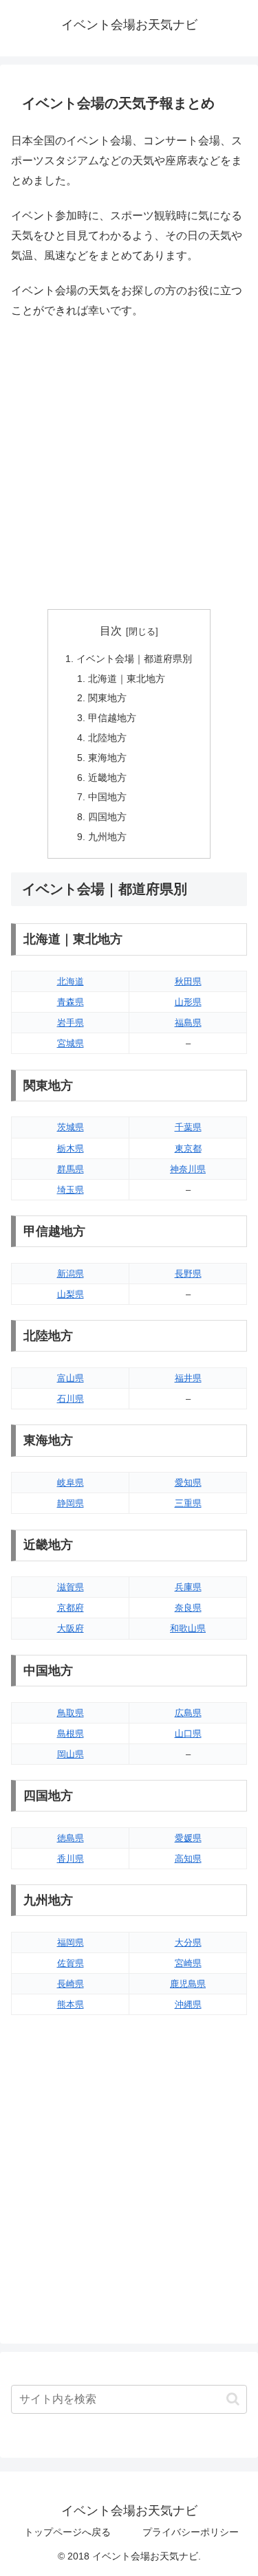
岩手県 (71, 1023)
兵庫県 (188, 1587)
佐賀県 (71, 1963)
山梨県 (71, 1294)
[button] (233, 2399)
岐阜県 (71, 1483)
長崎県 (71, 1984)
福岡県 (71, 1942)
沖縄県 (188, 2004)
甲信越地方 (112, 718)
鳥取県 (71, 1713)
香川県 (71, 1859)
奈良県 (188, 1608)
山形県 (188, 1002)
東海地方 (107, 758)
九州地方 (107, 837)
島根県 (71, 1733)
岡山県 (71, 1754)
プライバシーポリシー (191, 2532)
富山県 (71, 1378)
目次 (111, 631)
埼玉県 (71, 1190)
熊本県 (71, 2004)
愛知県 (188, 1483)
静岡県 (71, 1503)
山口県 (188, 1733)
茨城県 (71, 1127)
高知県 (188, 1859)
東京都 (188, 1148)
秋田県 (188, 981)
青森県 (71, 1002)
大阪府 (71, 1628)
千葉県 (188, 1127)
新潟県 (71, 1274)
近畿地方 (107, 778)
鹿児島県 (188, 1984)
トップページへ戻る (67, 2532)
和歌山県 (188, 1628)
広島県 (188, 1713)
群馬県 (71, 1169)
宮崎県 (188, 1963)
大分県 (188, 1942)
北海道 (71, 981)
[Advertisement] (129, 465)
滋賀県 (71, 1587)
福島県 (188, 1023)
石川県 (71, 1399)
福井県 (188, 1378)
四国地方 (107, 817)
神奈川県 (188, 1169)
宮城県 (71, 1043)
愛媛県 (188, 1838)
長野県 (188, 1274)
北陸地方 (107, 738)
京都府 (71, 1608)
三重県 (188, 1503)
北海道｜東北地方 (127, 679)
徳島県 (71, 1838)
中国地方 (107, 797)
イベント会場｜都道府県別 (134, 659)
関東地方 (107, 698)
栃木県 (71, 1148)
